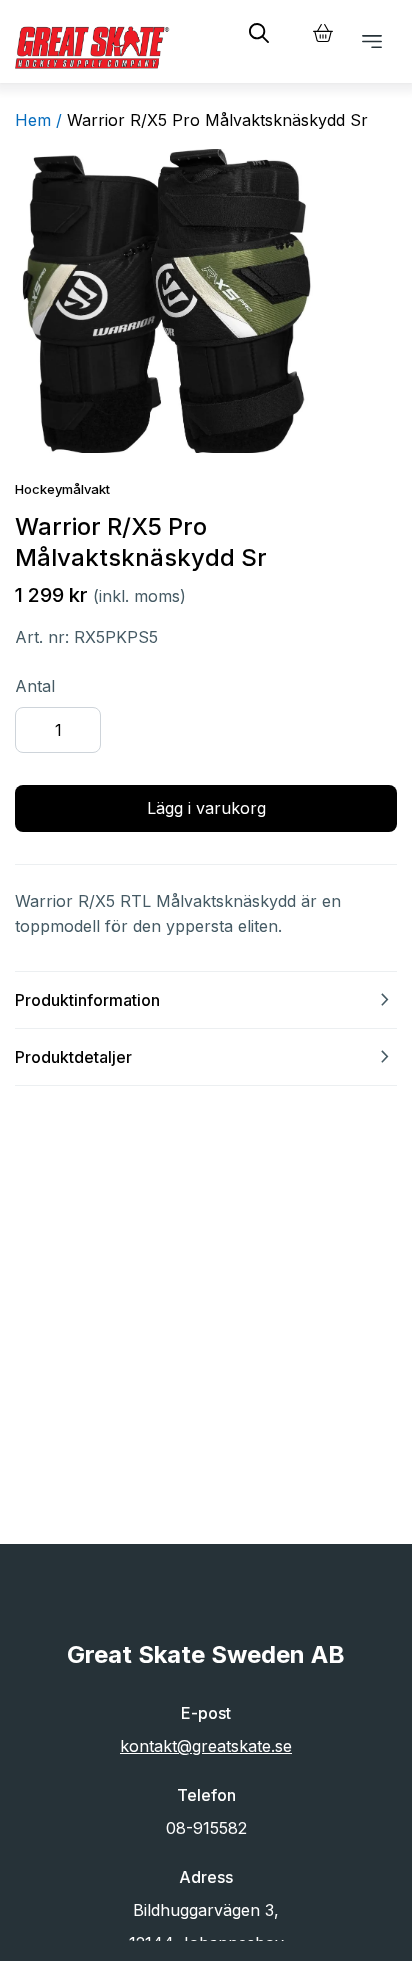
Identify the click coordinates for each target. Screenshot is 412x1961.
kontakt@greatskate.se (206, 1746)
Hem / (38, 120)
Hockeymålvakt (62, 489)
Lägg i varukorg (206, 808)
